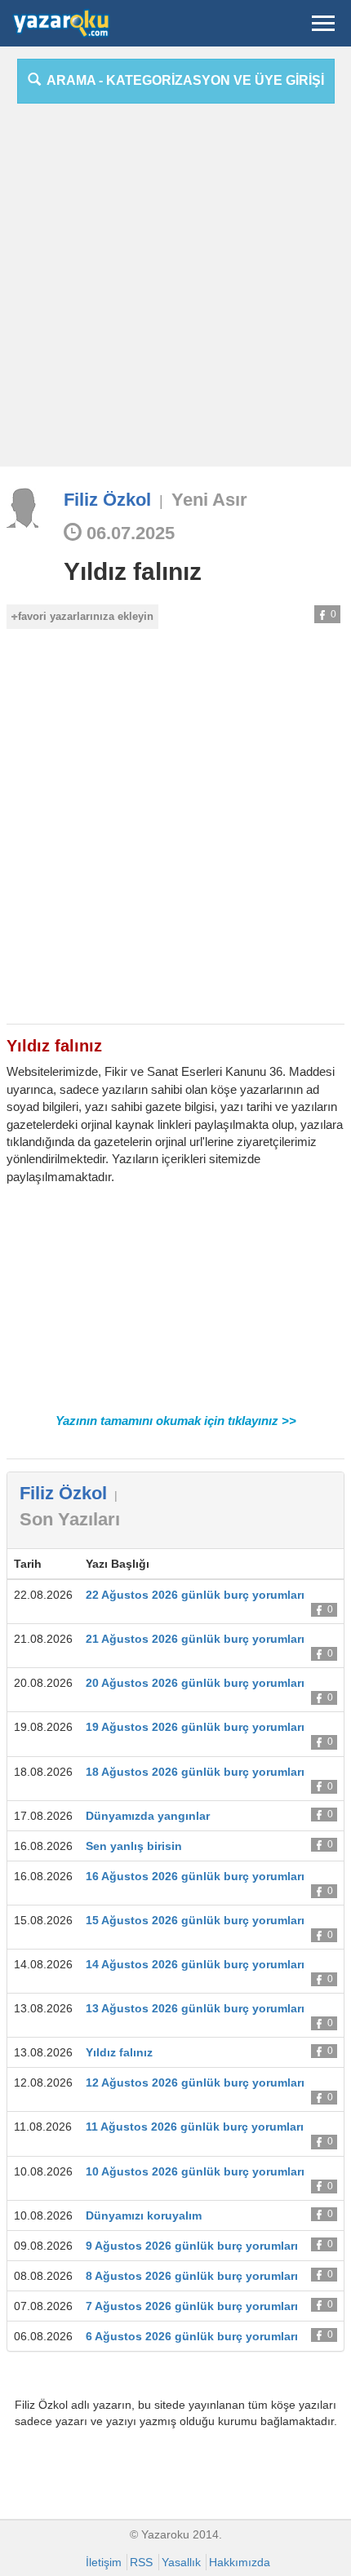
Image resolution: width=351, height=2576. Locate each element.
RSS (141, 2562)
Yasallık (181, 2562)
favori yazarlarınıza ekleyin (86, 616)
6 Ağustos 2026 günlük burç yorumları (192, 2336)
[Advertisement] (175, 291)
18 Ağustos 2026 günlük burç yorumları (195, 1772)
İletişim (104, 2562)
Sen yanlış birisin (134, 1846)
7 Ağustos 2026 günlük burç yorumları (192, 2306)
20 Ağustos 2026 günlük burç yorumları (195, 1683)
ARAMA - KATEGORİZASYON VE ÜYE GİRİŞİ (182, 80)
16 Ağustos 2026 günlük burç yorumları (195, 1876)
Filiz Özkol (107, 500)
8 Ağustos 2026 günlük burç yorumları (192, 2276)
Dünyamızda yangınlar (148, 1816)
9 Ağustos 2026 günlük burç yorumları (192, 2246)
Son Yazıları (70, 1519)
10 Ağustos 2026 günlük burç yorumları (195, 2171)
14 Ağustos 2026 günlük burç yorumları (195, 1964)
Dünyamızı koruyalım (144, 2215)
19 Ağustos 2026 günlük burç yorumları (195, 1727)
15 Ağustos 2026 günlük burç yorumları (195, 1920)
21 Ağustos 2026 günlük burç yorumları (195, 1639)
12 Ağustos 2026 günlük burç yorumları (195, 2082)
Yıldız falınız (133, 571)
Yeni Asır (209, 500)
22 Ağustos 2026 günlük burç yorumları (195, 1595)
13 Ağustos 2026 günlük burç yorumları (195, 2008)
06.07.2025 (128, 533)
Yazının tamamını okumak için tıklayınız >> (176, 1421)
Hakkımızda (240, 2562)
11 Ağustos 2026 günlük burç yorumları (195, 2127)
